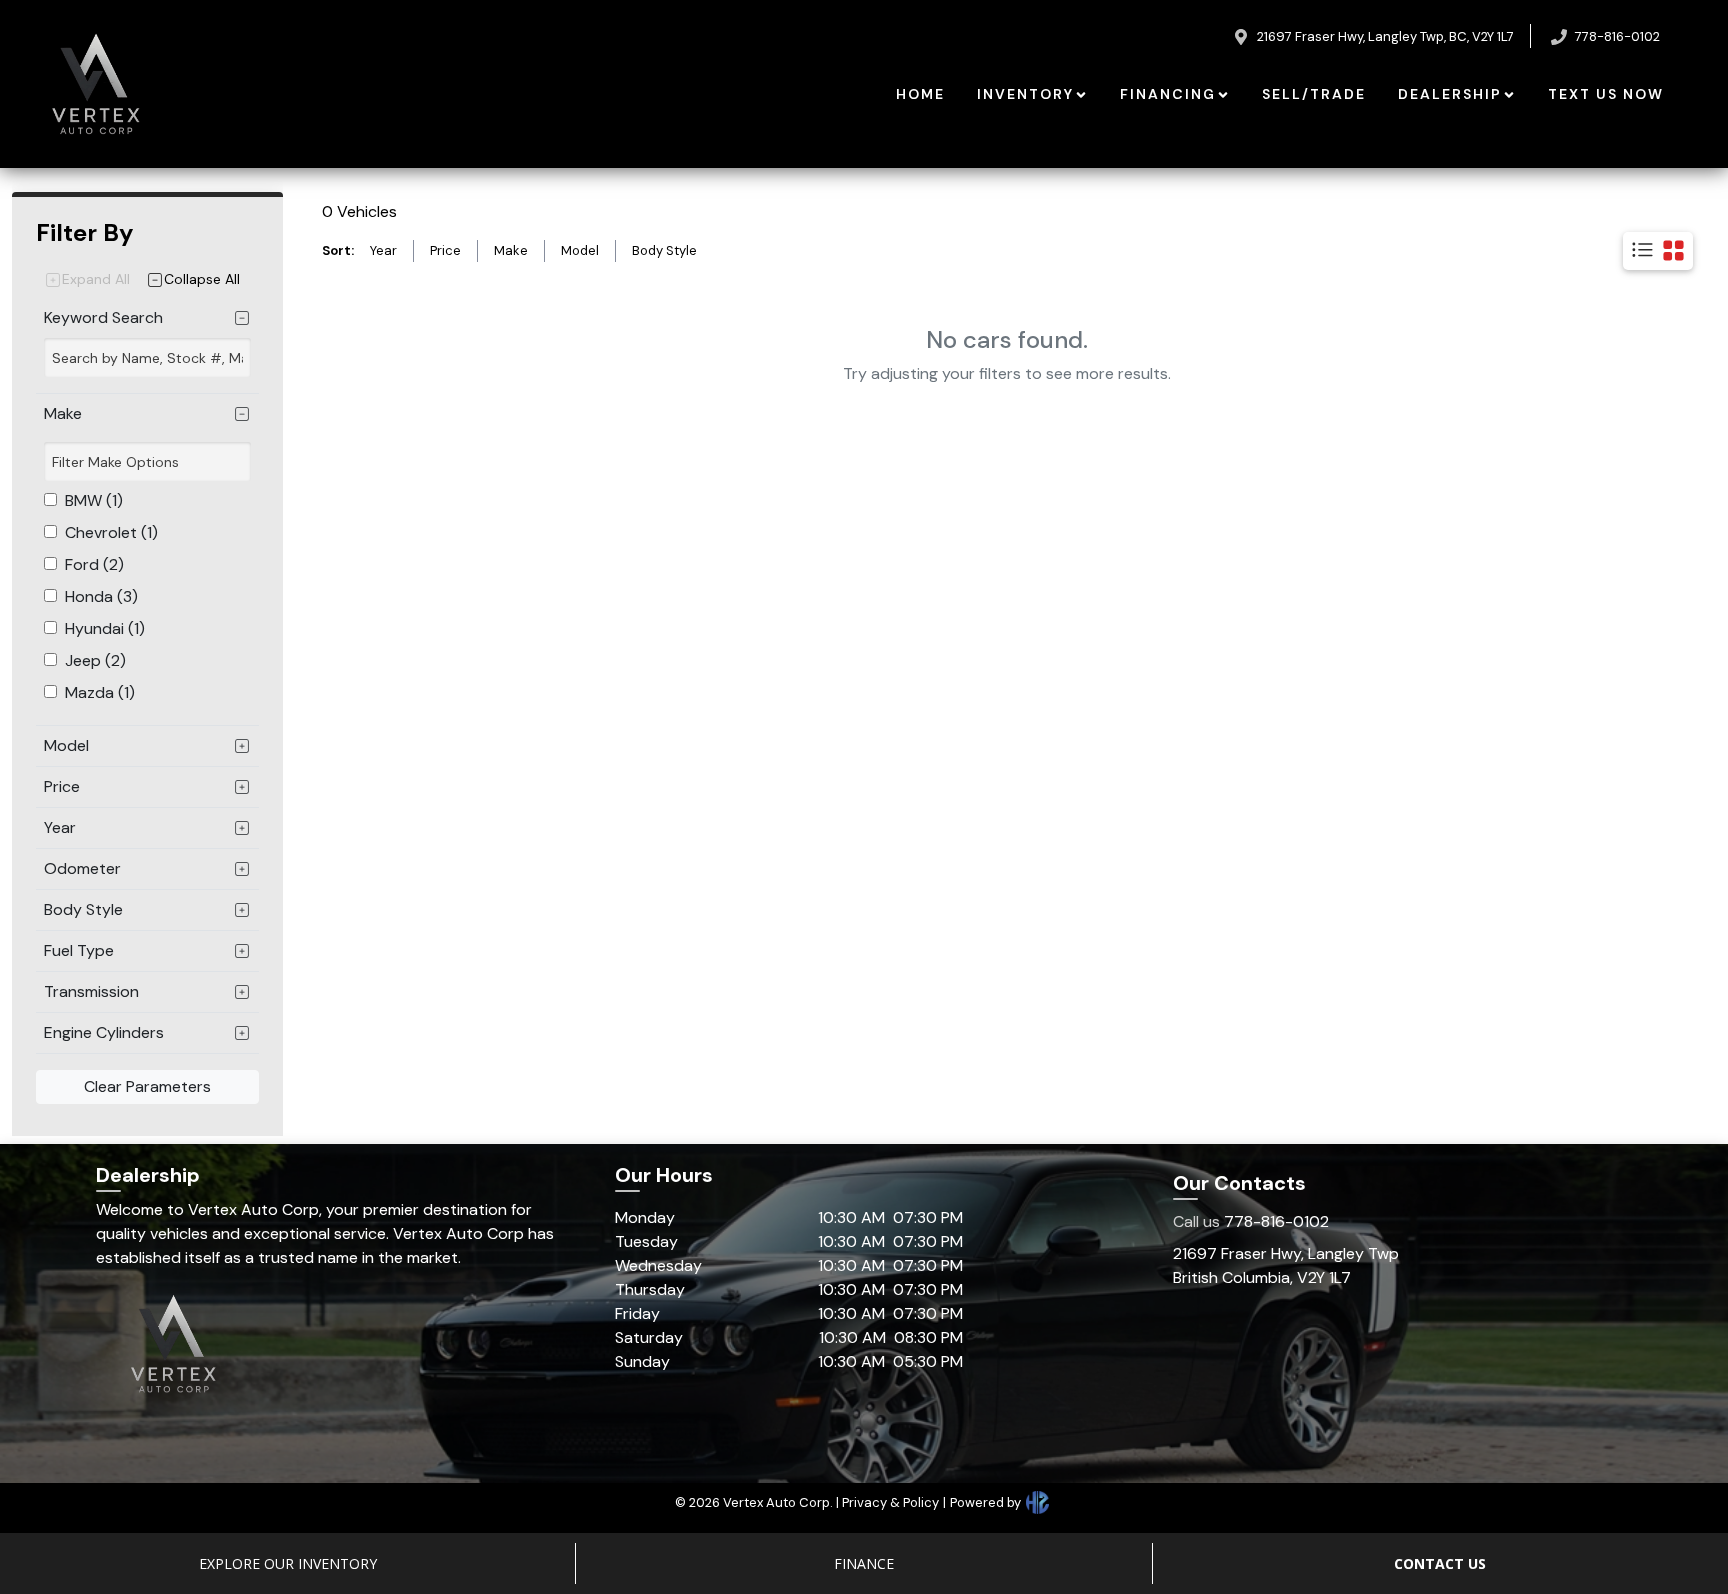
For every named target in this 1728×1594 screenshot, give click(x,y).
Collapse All (202, 279)
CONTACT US (1440, 1563)
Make (511, 250)
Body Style (664, 250)
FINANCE (864, 1563)
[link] (920, 94)
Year (383, 250)
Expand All (96, 279)
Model (580, 250)
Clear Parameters (147, 1086)
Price (445, 250)
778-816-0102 (1251, 1221)
